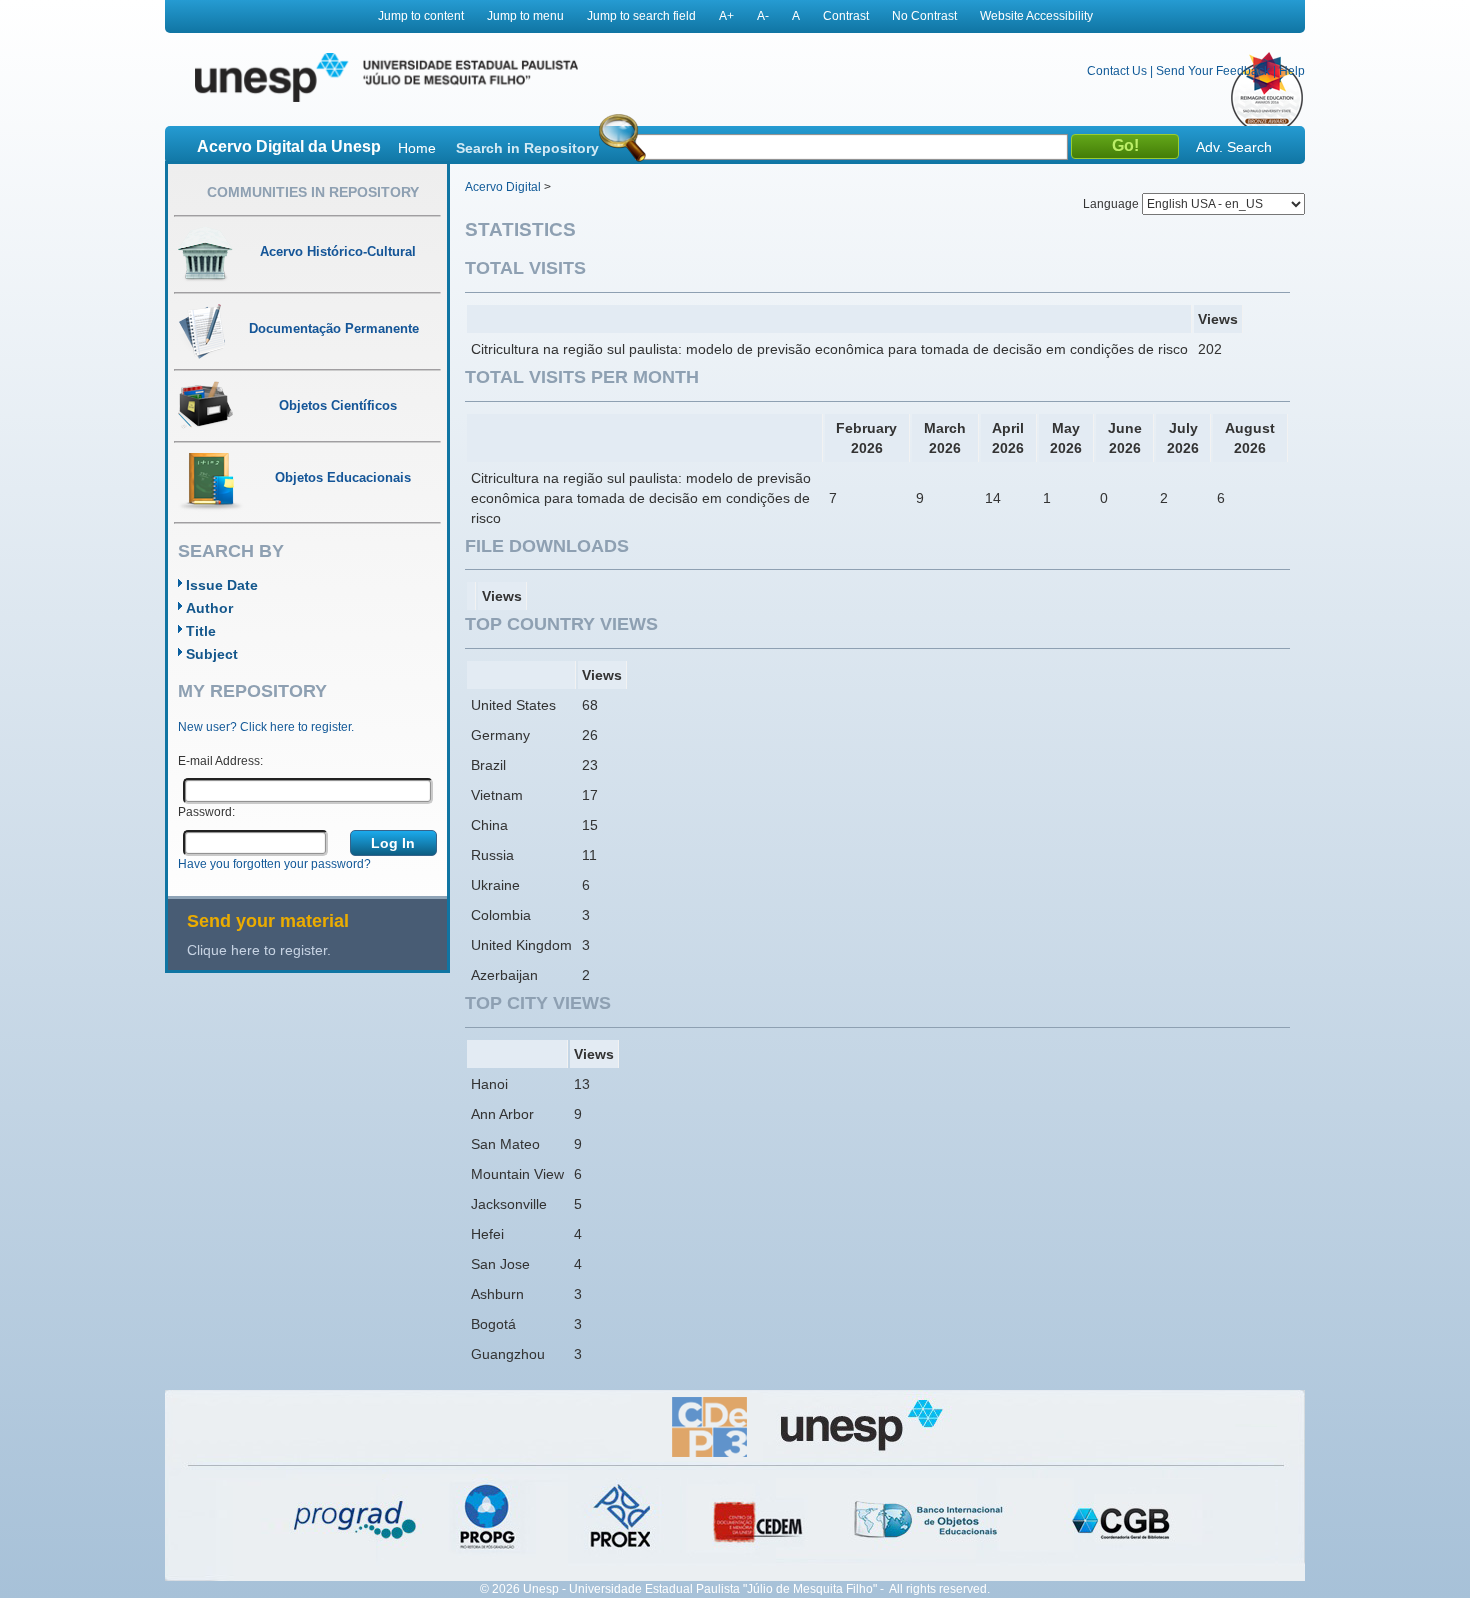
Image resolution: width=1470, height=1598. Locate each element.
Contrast (846, 16)
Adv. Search (1234, 147)
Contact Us (1117, 71)
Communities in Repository (313, 192)
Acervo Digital (503, 187)
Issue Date (222, 585)
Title (201, 631)
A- (763, 16)
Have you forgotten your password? (274, 864)
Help (1292, 71)
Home (417, 148)
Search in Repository (527, 148)
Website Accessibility (1036, 16)
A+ (726, 16)
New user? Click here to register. (266, 727)
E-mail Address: (220, 761)
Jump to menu (525, 16)
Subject (212, 654)
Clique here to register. (259, 950)
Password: (206, 812)
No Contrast (924, 16)
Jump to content (421, 16)
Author (209, 608)
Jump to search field (641, 16)
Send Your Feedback (1213, 71)
